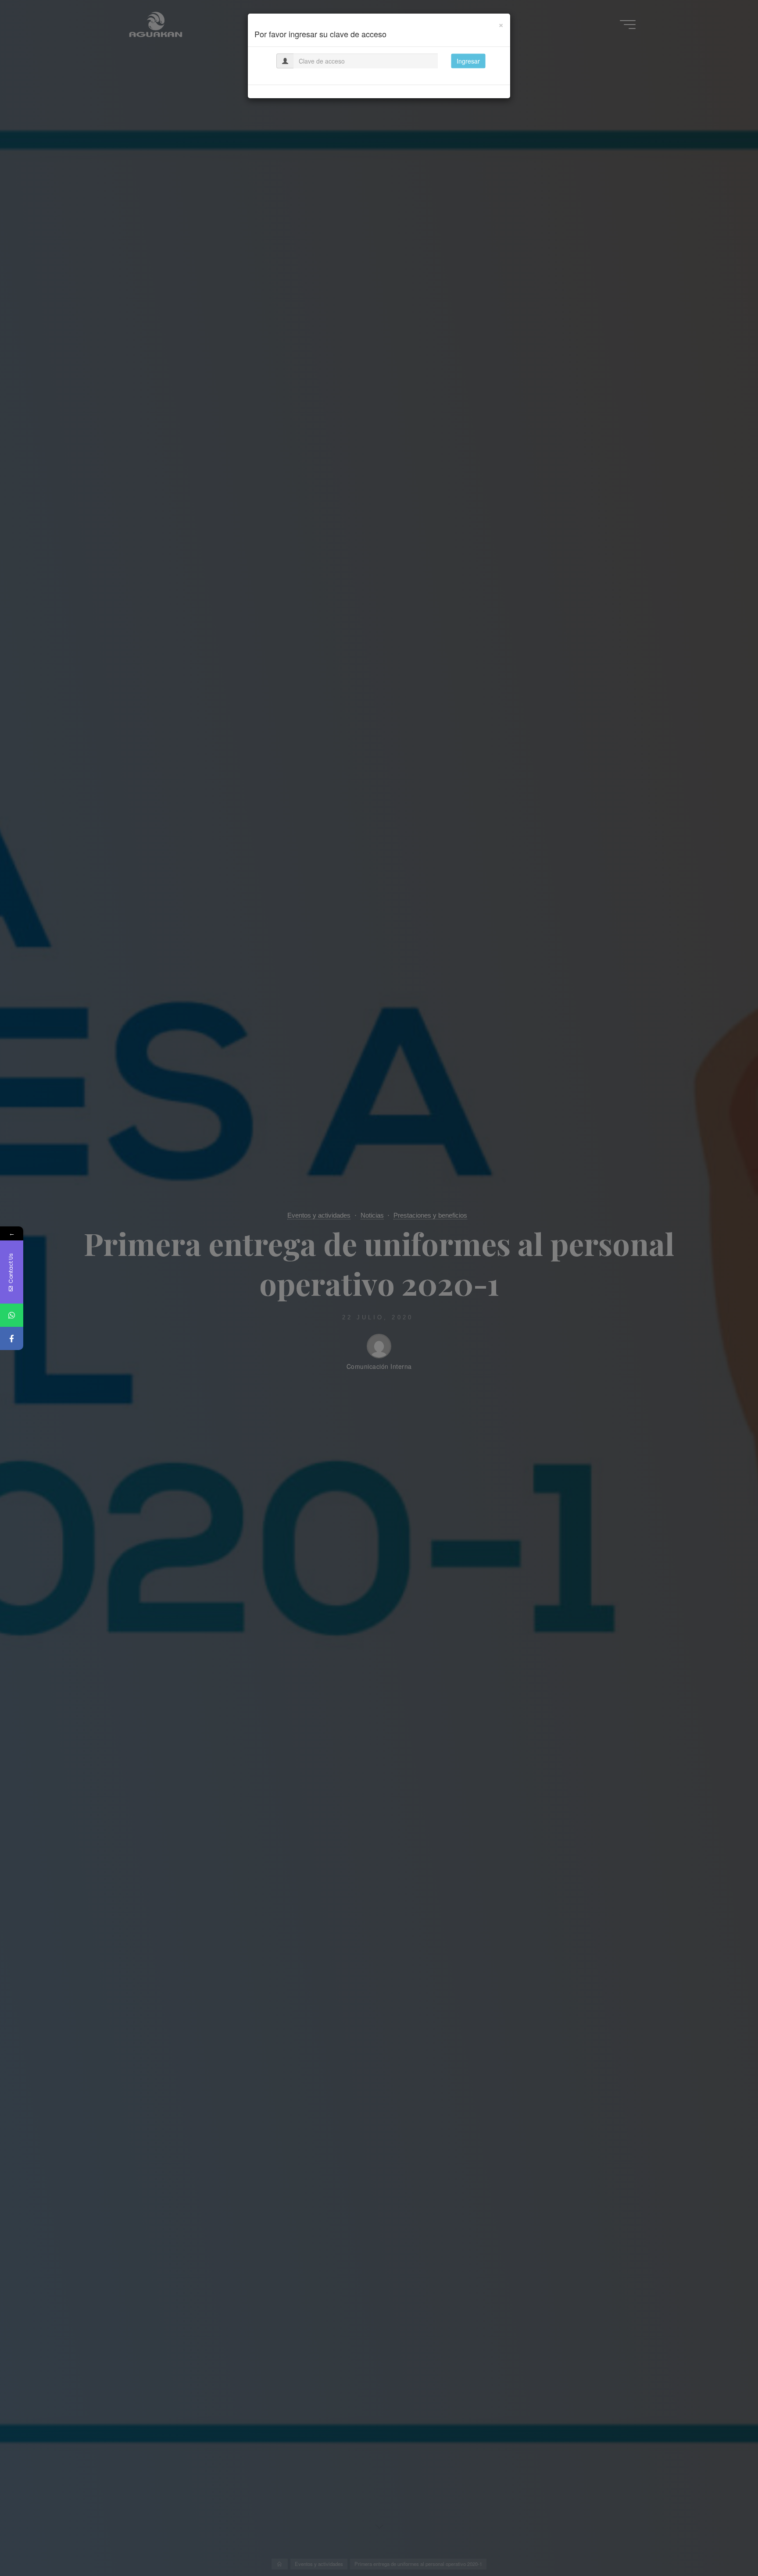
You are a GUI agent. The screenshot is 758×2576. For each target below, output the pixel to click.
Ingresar (468, 61)
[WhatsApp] (12, 1315)
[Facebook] (12, 1338)
